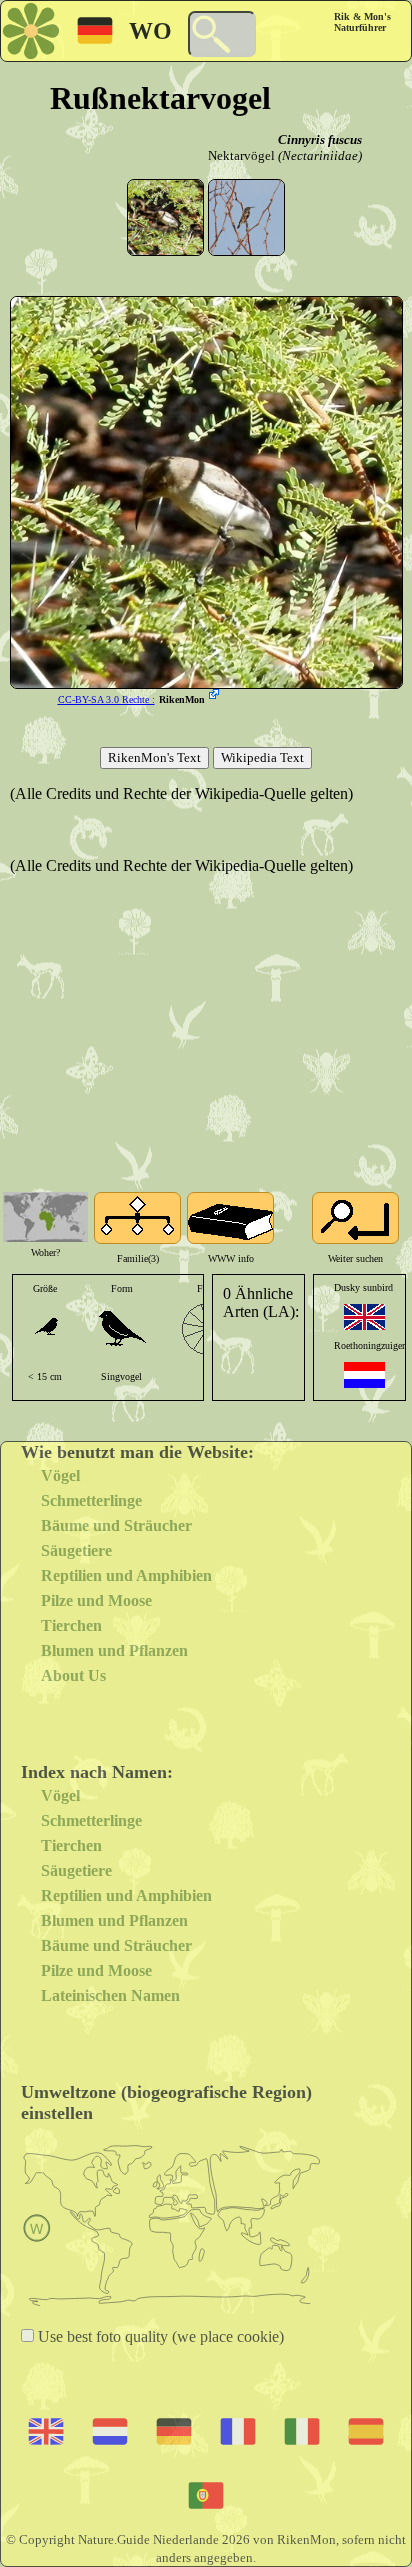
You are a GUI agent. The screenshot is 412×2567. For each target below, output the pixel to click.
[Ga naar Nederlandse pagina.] (364, 1375)
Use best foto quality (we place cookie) (159, 2336)
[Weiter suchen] (355, 1218)
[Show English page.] (364, 1317)
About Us (73, 1675)
